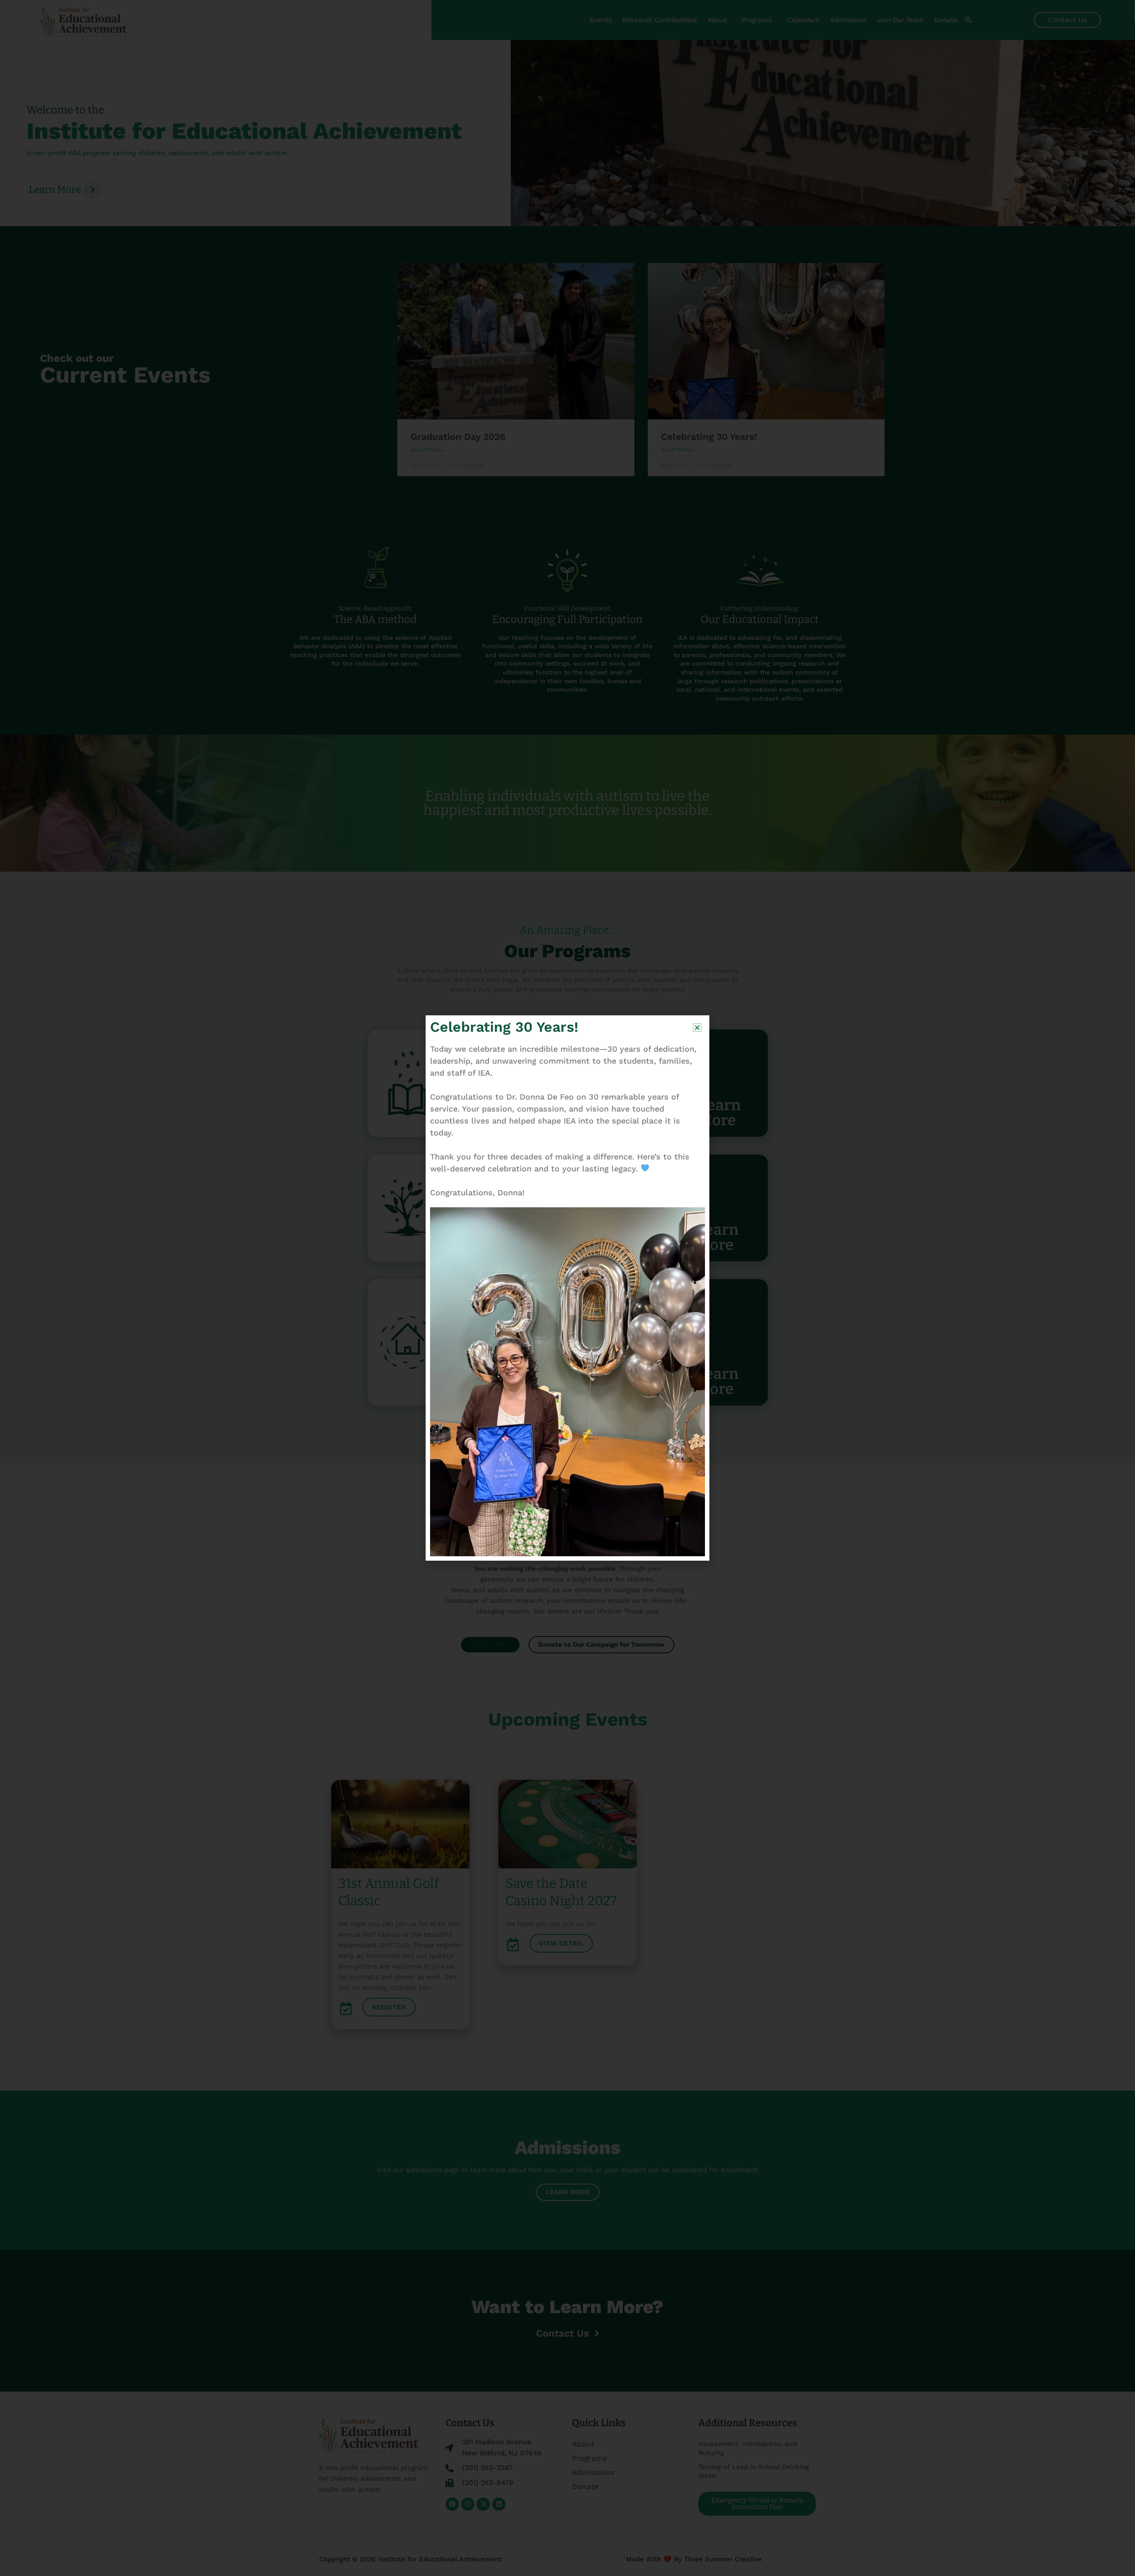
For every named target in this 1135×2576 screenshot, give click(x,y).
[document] (567, 1288)
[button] (697, 1028)
